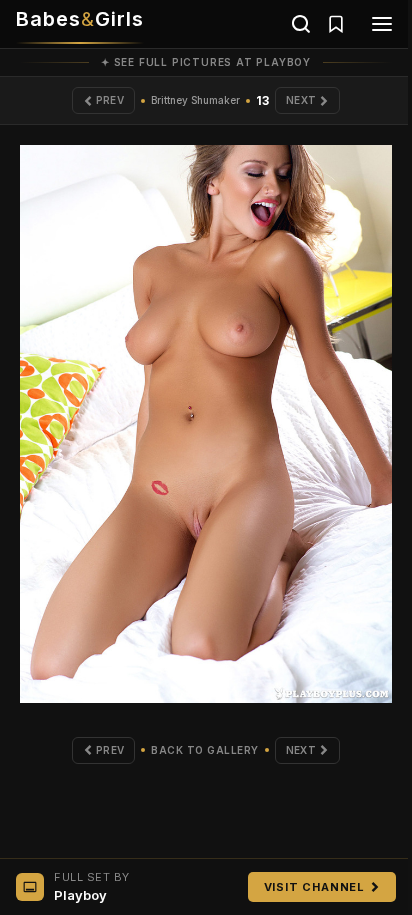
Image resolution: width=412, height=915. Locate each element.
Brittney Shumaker (195, 100)
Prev (110, 100)
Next (301, 100)
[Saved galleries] (336, 24)
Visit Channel (314, 887)
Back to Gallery (205, 750)
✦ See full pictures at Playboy (206, 62)
